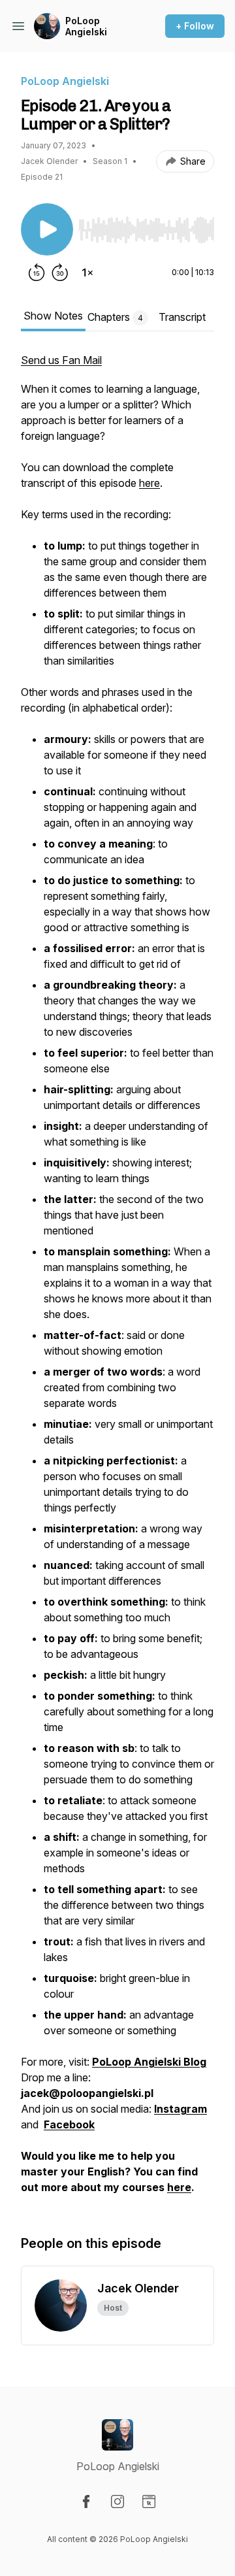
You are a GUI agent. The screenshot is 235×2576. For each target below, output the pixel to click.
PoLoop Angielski (86, 26)
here (149, 483)
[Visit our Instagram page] (117, 2502)
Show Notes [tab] (53, 316)
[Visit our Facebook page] (86, 2502)
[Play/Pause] (47, 229)
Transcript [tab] (182, 317)
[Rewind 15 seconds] (37, 272)
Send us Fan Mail (61, 360)
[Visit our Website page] (149, 2502)
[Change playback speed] (87, 272)
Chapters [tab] (115, 317)
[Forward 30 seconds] (60, 272)
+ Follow (195, 26)
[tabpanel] (117, 1280)
